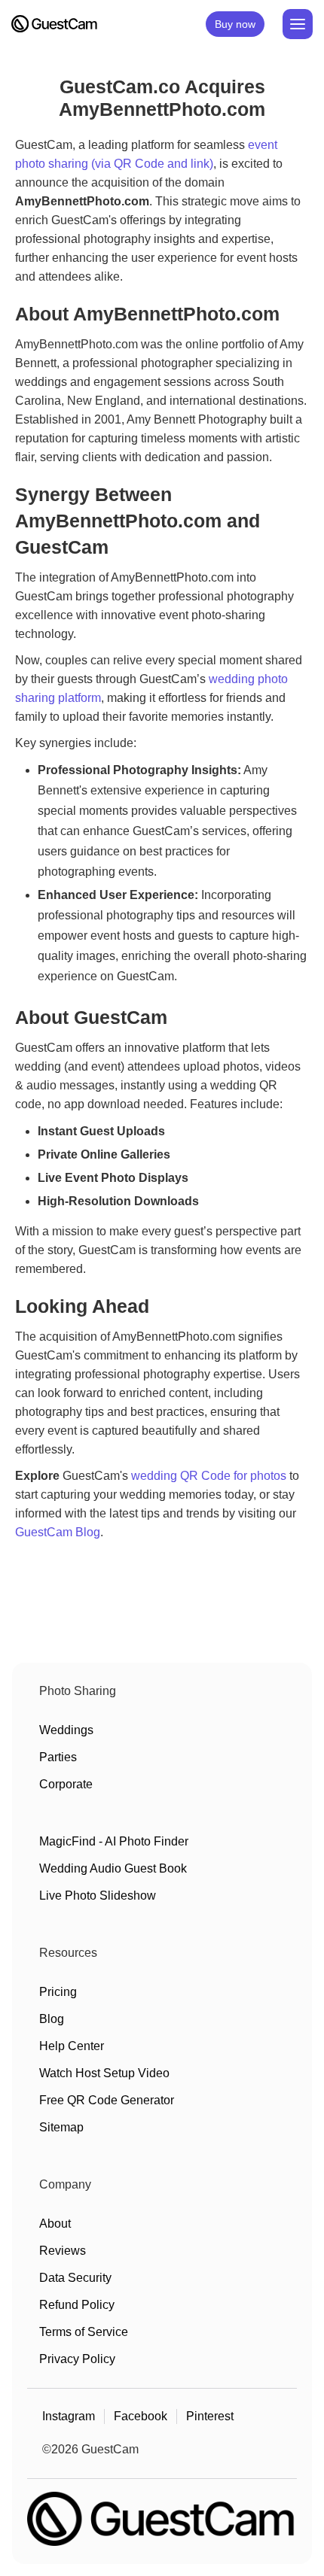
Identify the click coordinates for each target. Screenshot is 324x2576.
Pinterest (210, 2416)
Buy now (235, 24)
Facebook (141, 2416)
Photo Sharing (78, 1691)
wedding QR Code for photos (209, 1476)
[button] (298, 24)
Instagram (69, 2416)
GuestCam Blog (58, 1532)
